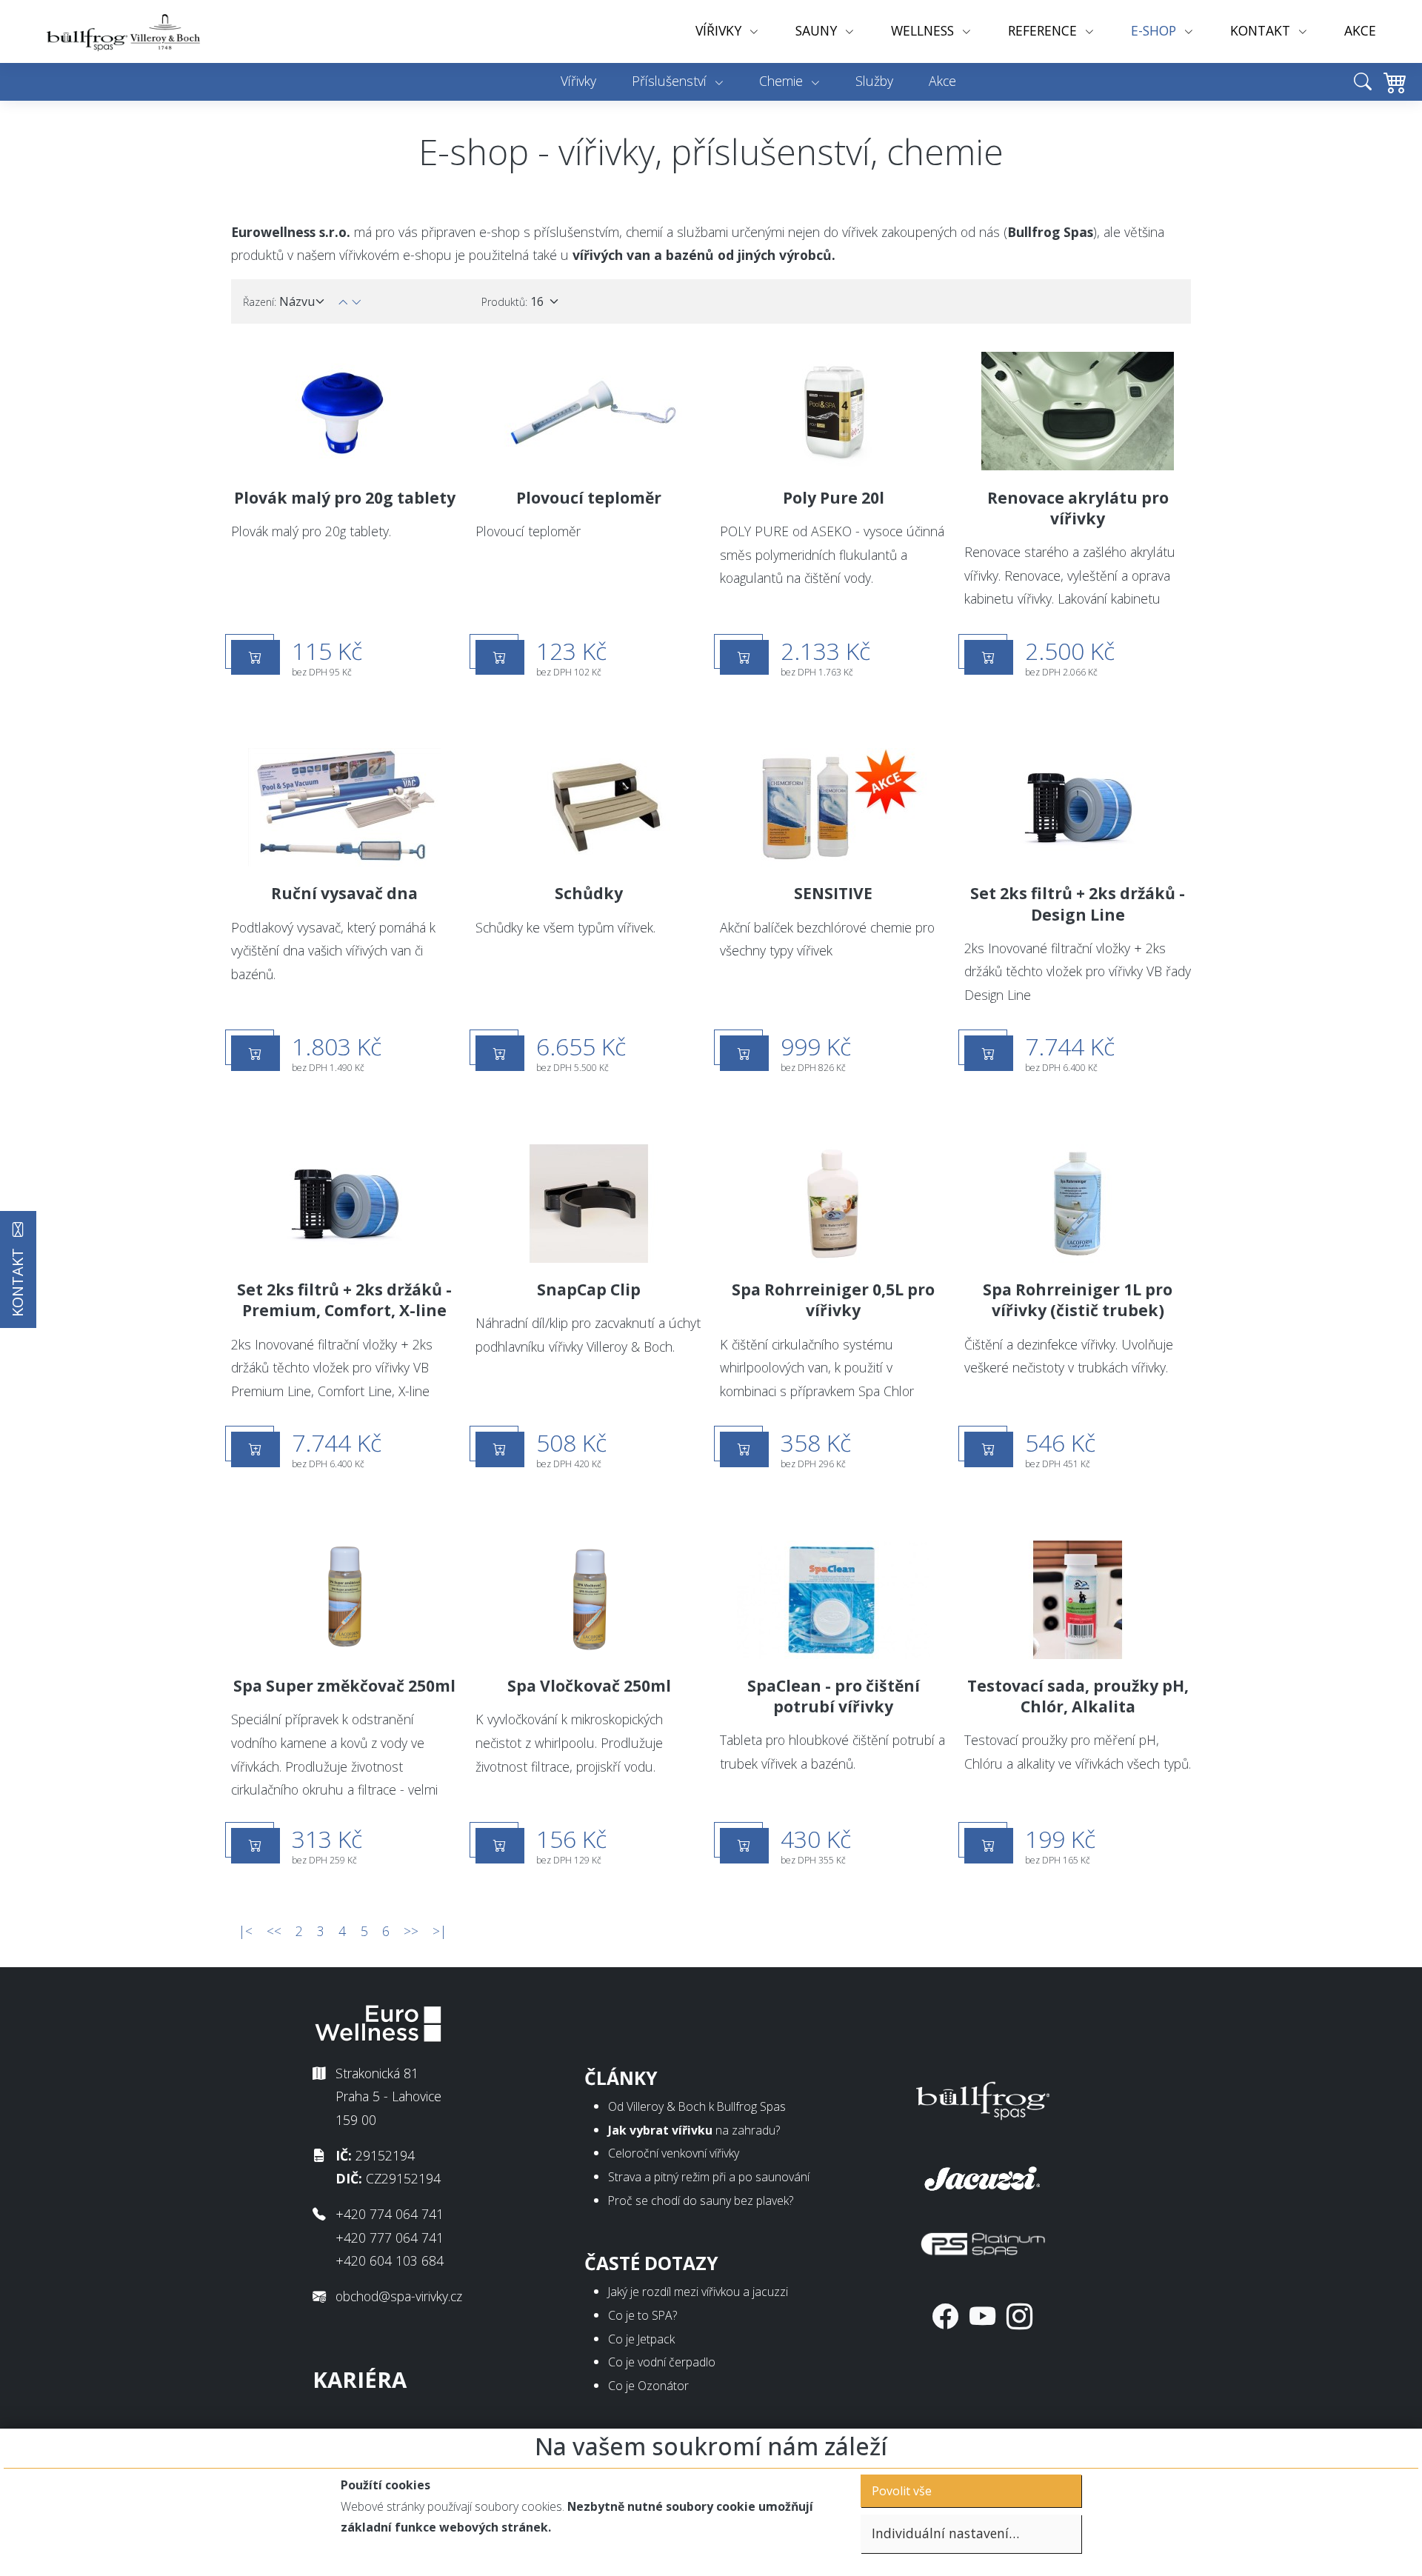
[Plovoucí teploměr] (589, 411)
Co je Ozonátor (648, 2386)
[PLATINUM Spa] (983, 2240)
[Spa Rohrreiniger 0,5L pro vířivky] (833, 1204)
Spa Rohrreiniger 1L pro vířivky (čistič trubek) (1078, 1300)
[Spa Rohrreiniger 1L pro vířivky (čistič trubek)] (1078, 1204)
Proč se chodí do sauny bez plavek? (701, 2200)
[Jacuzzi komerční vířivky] (983, 2175)
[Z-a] (343, 302)
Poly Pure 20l (834, 498)
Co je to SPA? (642, 2315)
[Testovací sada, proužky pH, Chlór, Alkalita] (1078, 1600)
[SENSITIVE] (833, 807)
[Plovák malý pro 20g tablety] (344, 411)
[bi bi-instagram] (1019, 2316)
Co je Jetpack (641, 2339)
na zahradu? (694, 2130)
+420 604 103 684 (390, 2260)
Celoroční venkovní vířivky (674, 2153)
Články (621, 2078)
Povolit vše (902, 2491)
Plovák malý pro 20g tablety (345, 498)
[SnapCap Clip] (589, 1204)
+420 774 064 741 (390, 2214)
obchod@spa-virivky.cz (399, 2296)
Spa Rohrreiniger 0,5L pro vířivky (833, 1300)
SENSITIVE (833, 893)
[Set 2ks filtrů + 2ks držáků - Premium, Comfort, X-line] (344, 1204)
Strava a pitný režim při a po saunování (709, 2177)
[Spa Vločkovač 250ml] (589, 1600)
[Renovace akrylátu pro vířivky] (1078, 411)
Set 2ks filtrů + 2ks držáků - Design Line (1078, 904)
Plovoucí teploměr (589, 498)
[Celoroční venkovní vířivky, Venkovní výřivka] (983, 2098)
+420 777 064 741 (390, 2238)
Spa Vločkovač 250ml (589, 1686)
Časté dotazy (651, 2263)
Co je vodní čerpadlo (662, 2362)
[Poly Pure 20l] (833, 411)
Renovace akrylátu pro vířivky (1078, 508)
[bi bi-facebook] (945, 2316)
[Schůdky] (589, 807)
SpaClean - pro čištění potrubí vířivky (834, 1696)
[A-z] (356, 302)
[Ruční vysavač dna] (344, 807)
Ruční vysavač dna (344, 893)
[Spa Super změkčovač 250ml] (344, 1600)
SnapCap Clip (589, 1289)
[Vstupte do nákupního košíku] (1391, 93)
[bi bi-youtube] (982, 2316)
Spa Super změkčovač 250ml (344, 1686)
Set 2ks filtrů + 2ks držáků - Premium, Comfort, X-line (344, 1300)
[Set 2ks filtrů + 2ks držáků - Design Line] (1078, 807)
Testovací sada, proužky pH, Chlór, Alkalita (1078, 1696)
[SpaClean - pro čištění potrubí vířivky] (833, 1600)
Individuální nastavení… (945, 2533)
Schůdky (589, 893)
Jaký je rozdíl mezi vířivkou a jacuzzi (698, 2292)
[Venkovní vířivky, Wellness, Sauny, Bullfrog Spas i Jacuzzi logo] (124, 31)
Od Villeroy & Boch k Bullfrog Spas (697, 2106)
